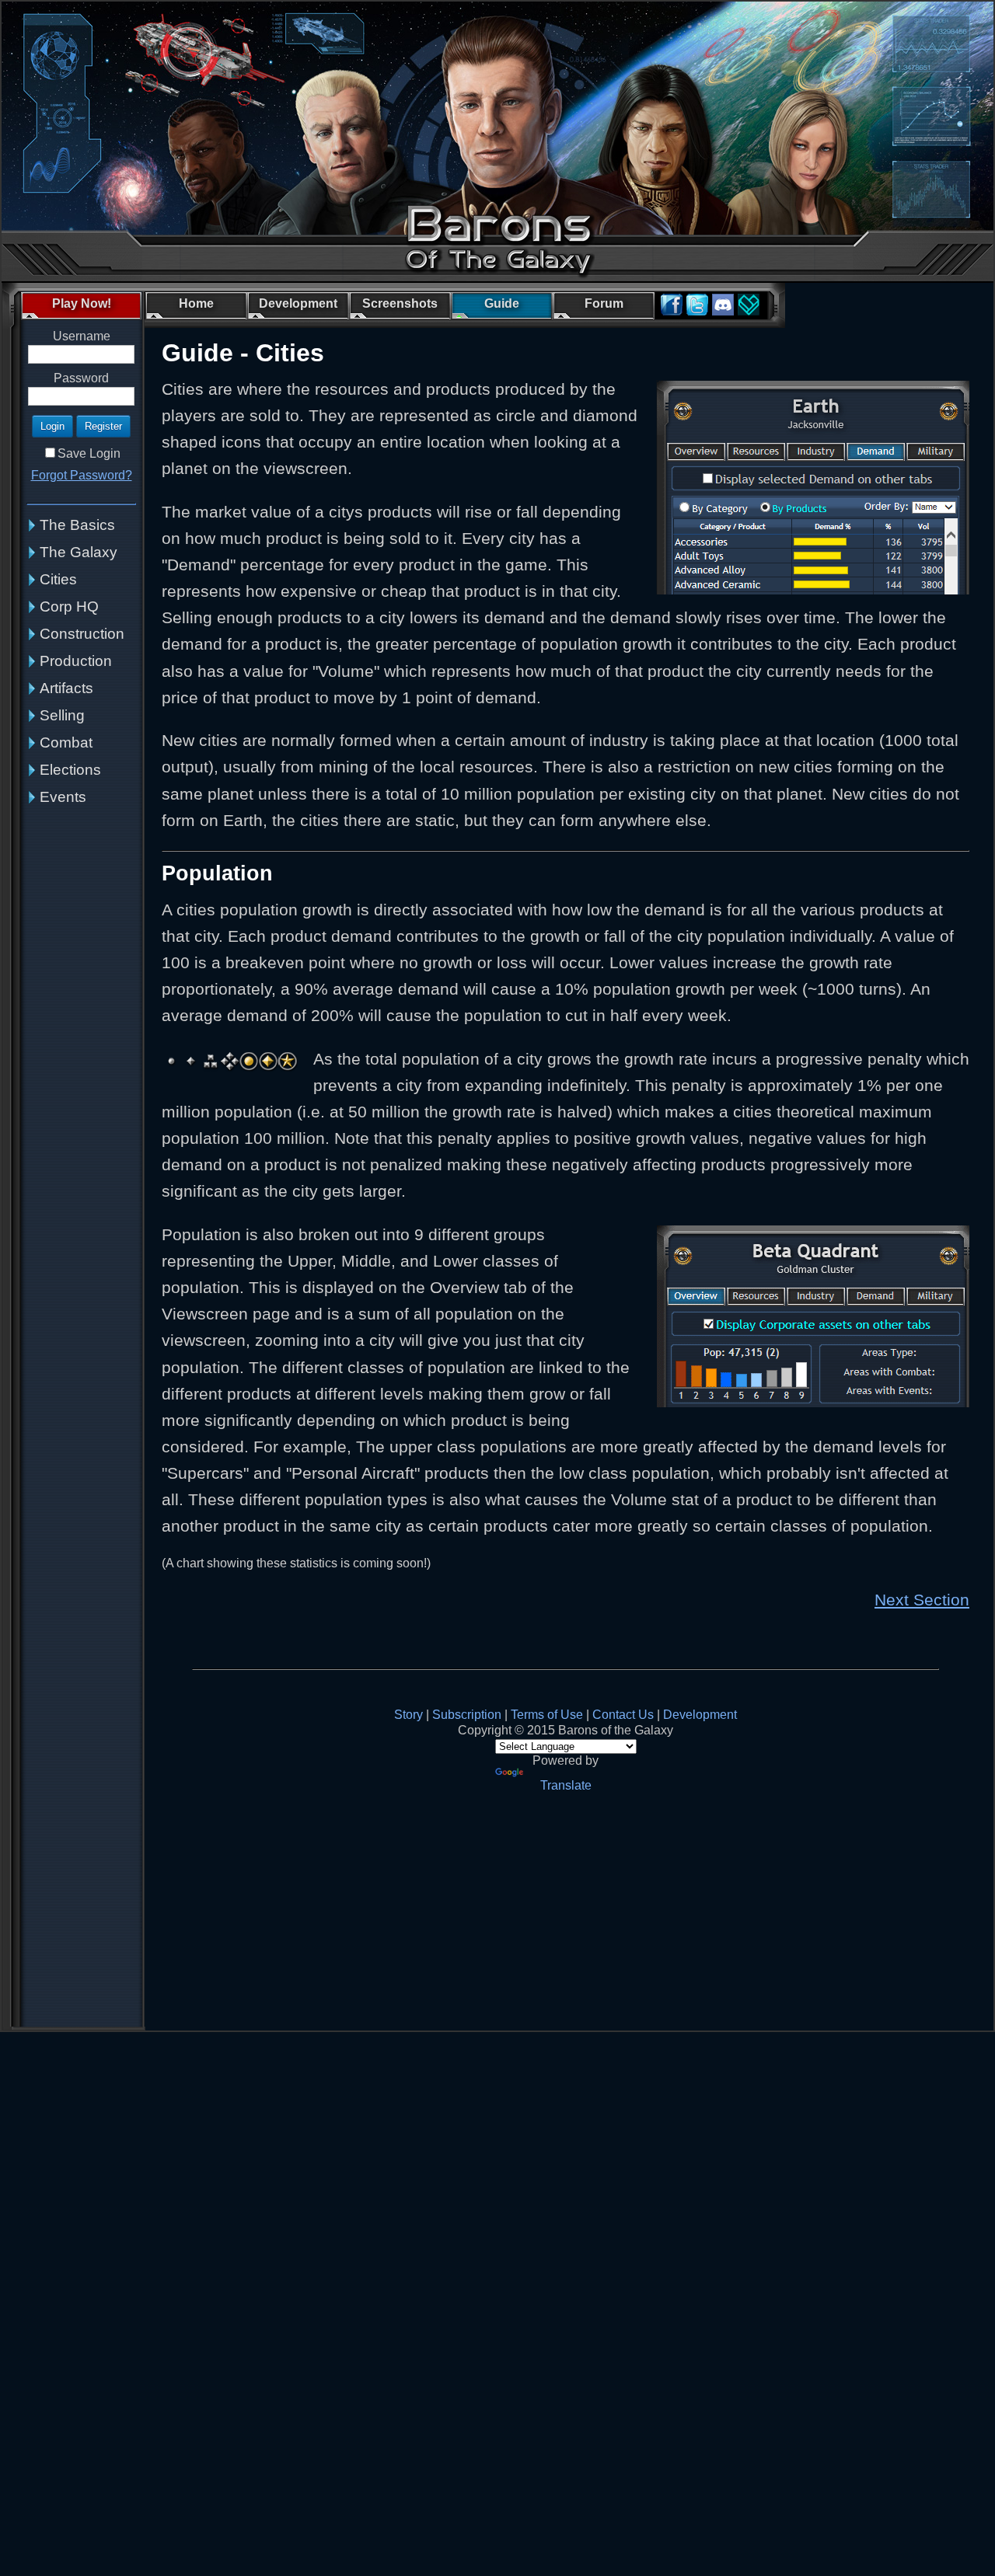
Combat (66, 742)
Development (700, 1715)
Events (63, 797)
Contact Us (623, 1715)
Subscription (467, 1715)
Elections (70, 770)
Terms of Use (547, 1715)
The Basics (77, 525)
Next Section (922, 1600)
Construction (82, 634)
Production (76, 661)
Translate (566, 1785)
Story (408, 1715)
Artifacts (66, 688)
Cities (58, 579)
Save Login (89, 453)
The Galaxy (79, 552)
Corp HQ (69, 607)
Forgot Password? (82, 475)
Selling (62, 715)
